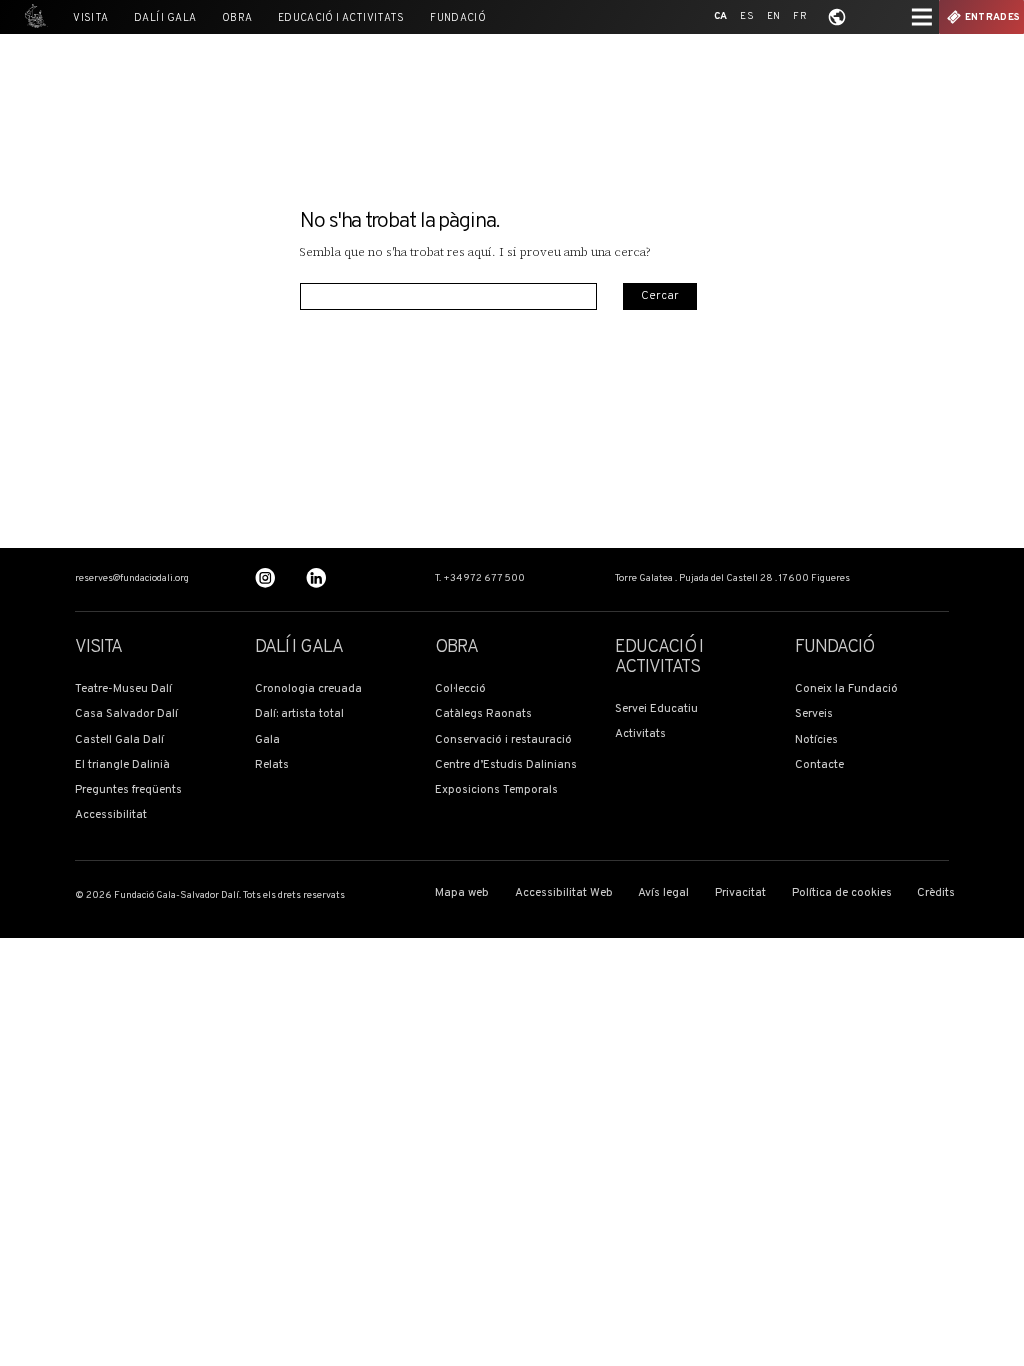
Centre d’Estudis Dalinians (506, 765)
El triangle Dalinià (122, 765)
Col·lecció (460, 689)
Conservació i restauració (503, 740)
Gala (267, 740)
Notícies (816, 740)
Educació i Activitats (341, 18)
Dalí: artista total (299, 714)
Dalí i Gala (165, 18)
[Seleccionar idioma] (837, 17)
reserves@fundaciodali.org (132, 579)
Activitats (640, 734)
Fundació (458, 18)
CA (721, 16)
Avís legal (663, 893)
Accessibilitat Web (564, 893)
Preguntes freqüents (128, 790)
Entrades (992, 17)
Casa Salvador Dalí (126, 714)
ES (747, 16)
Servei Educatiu (656, 709)
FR (800, 16)
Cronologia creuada (308, 689)
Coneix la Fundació (846, 689)
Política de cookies (842, 893)
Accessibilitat (111, 815)
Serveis (814, 714)
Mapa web (462, 893)
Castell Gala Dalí (119, 740)
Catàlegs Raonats (483, 714)
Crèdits (936, 893)
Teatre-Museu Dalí (123, 689)
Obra (237, 18)
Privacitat (740, 893)
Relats (272, 765)
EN (774, 16)
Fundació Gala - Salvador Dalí (32, 17)
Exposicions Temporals (496, 790)
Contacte (819, 765)
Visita (90, 18)
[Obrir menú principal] (922, 17)
